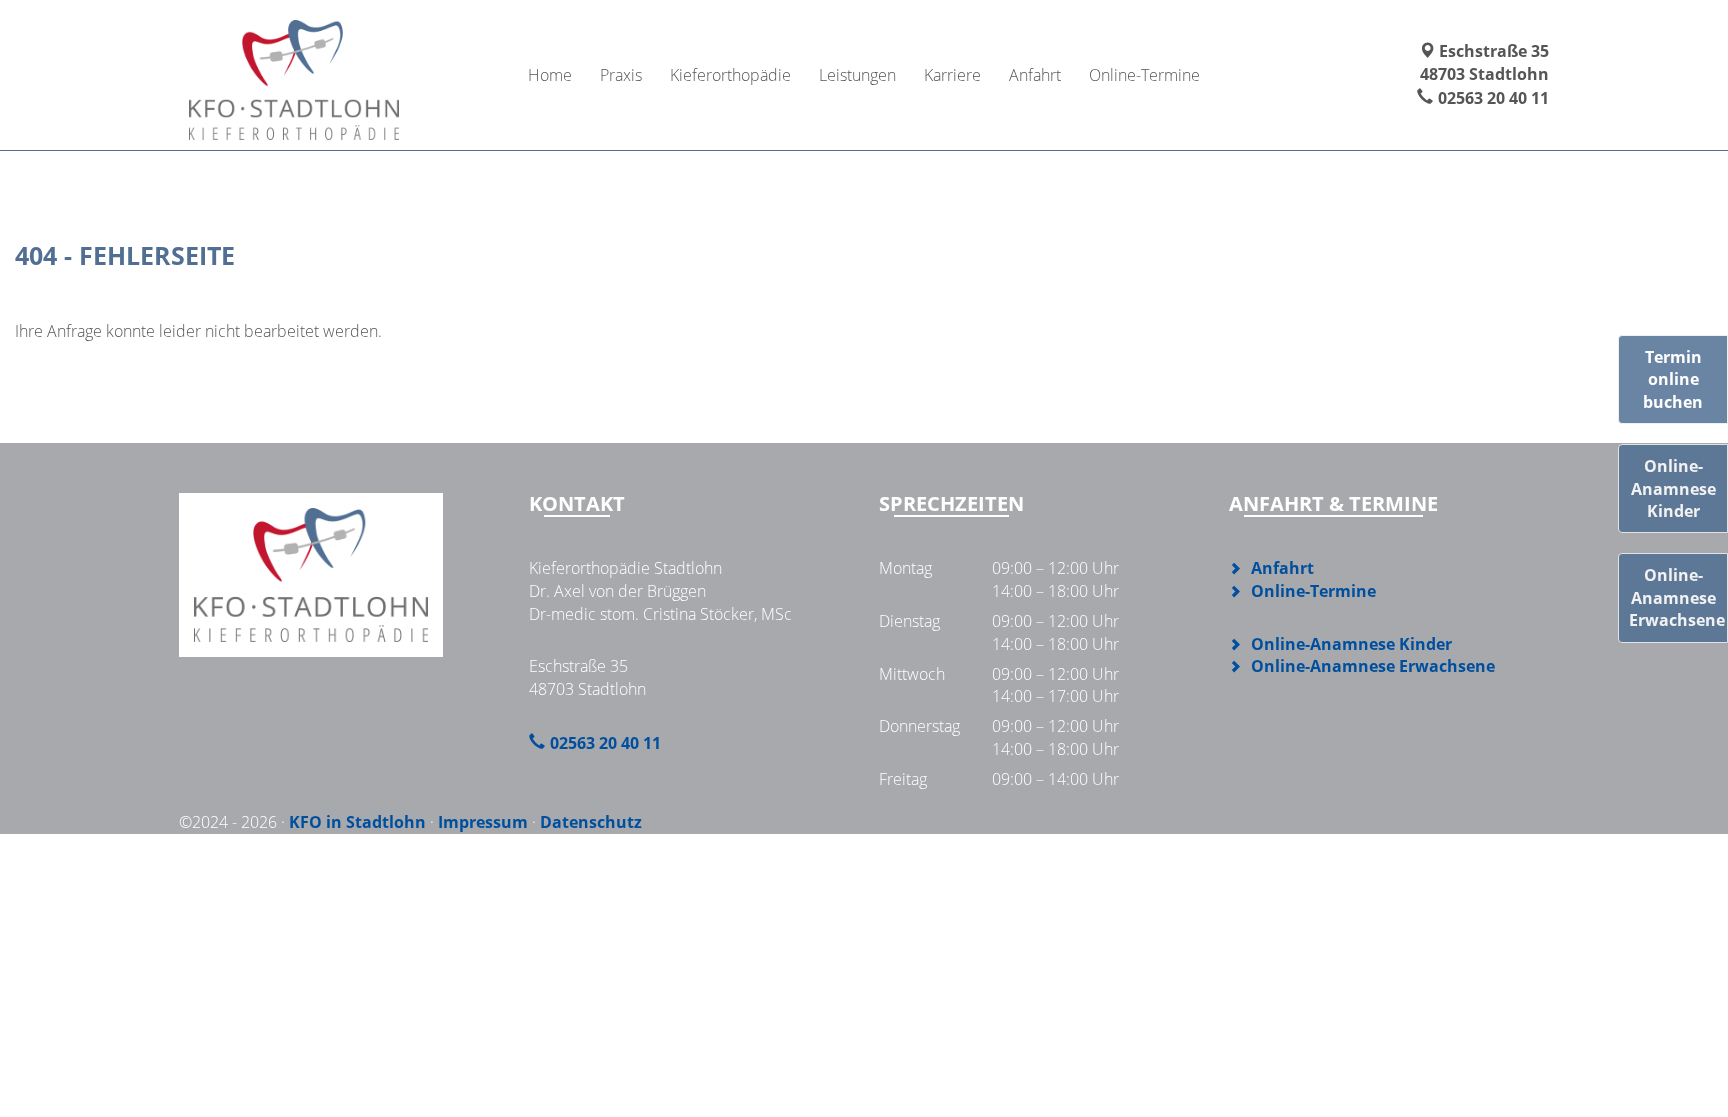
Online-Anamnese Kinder (1351, 644)
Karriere (952, 75)
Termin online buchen (1673, 379)
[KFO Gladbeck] (294, 75)
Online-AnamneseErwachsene (1677, 597)
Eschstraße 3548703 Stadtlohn (1484, 62)
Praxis (621, 75)
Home (550, 75)
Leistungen (857, 75)
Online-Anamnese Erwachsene (1373, 666)
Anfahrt (1035, 75)
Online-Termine (1144, 75)
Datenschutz (591, 822)
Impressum (483, 822)
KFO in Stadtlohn (357, 822)
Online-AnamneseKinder (1673, 488)
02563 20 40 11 (1493, 98)
